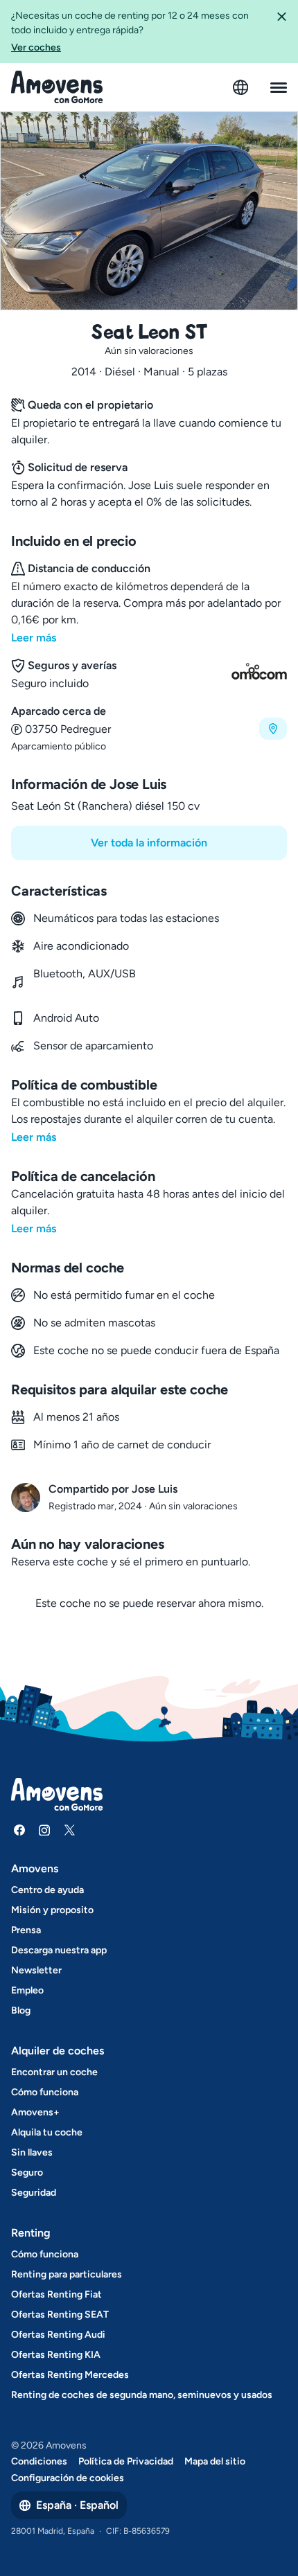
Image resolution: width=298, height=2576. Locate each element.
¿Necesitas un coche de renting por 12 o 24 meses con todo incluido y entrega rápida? (130, 32)
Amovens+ (35, 2112)
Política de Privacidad (126, 2461)
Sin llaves (32, 2152)
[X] (69, 1830)
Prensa (26, 1930)
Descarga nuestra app (59, 1950)
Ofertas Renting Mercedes (70, 2375)
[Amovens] (57, 87)
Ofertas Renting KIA (56, 2355)
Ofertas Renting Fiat (56, 2294)
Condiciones (39, 2461)
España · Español (77, 2505)
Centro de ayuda (47, 1890)
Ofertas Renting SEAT (60, 2315)
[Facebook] (19, 1830)
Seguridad (34, 2193)
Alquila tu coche (47, 2132)
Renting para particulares (67, 2274)
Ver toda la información (149, 843)
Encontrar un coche (54, 2072)
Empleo (27, 1990)
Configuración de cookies (68, 2478)
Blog (21, 2010)
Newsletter (36, 1970)
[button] (281, 32)
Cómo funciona (45, 2092)
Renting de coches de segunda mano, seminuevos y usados (142, 2395)
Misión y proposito (52, 1910)
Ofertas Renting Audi (58, 2335)
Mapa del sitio (215, 2461)
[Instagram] (44, 1830)
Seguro (27, 2173)
